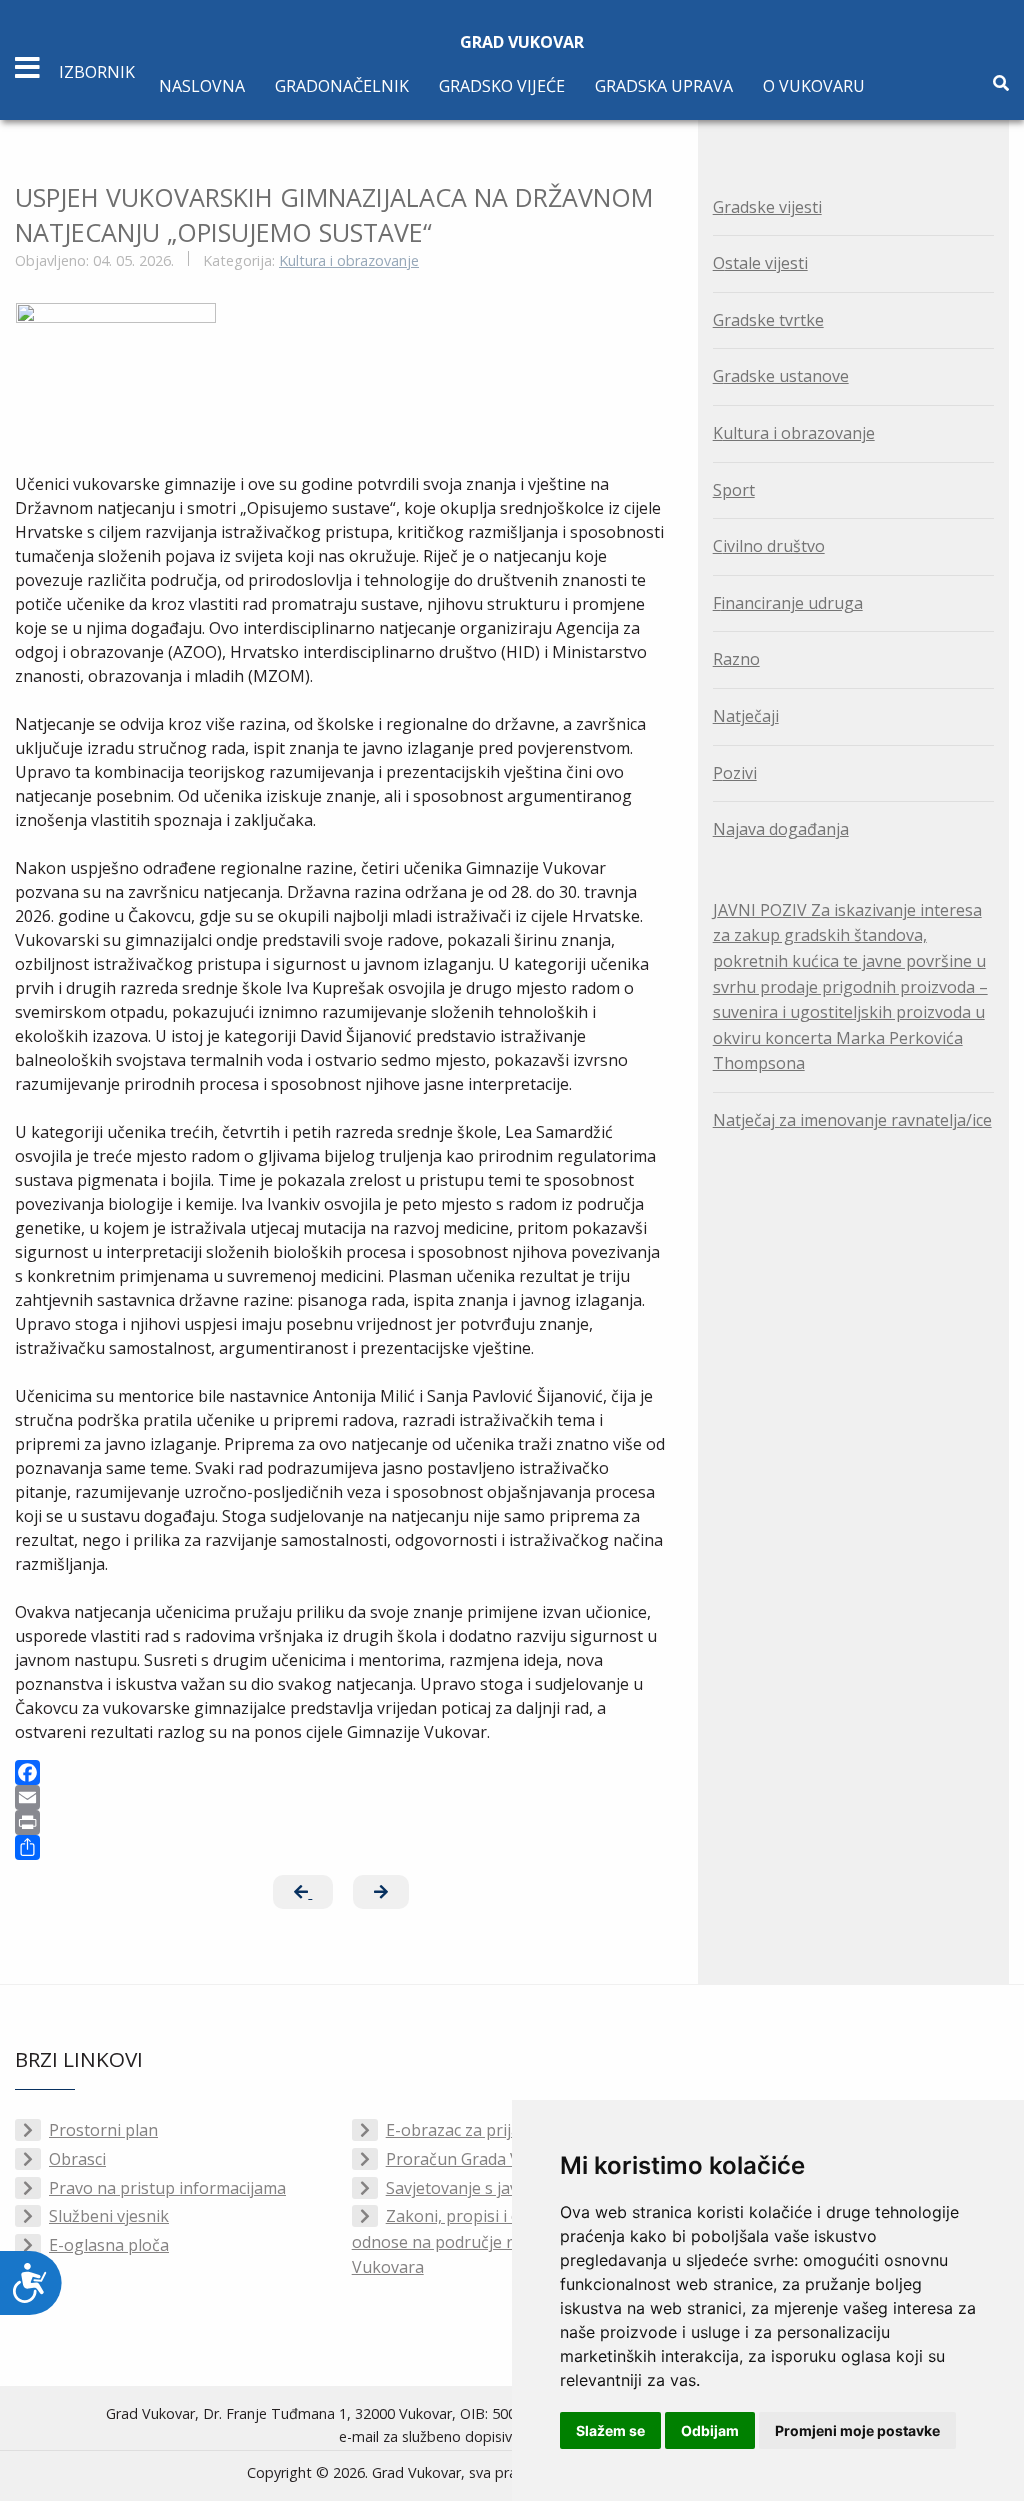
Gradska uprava (664, 86)
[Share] (341, 1847)
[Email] (341, 1797)
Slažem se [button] (610, 2430)
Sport (734, 490)
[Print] (341, 1822)
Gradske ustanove (781, 376)
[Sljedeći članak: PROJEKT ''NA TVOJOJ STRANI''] (381, 1892)
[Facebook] (341, 1772)
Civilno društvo (769, 546)
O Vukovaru (814, 86)
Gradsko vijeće (502, 86)
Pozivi (735, 773)
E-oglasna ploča (109, 2245)
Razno (736, 659)
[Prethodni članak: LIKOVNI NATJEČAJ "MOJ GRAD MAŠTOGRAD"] (303, 1892)
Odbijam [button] (710, 2430)
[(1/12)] (116, 357)
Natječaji (746, 716)
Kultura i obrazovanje (349, 260)
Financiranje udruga (788, 603)
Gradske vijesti (767, 207)
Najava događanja (781, 829)
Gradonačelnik (342, 86)
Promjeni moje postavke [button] (857, 2430)
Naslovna (202, 86)
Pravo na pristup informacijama (167, 2188)
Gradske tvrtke (768, 320)
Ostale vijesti (760, 263)
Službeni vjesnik (109, 2216)
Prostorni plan (103, 2130)
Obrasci (77, 2159)
